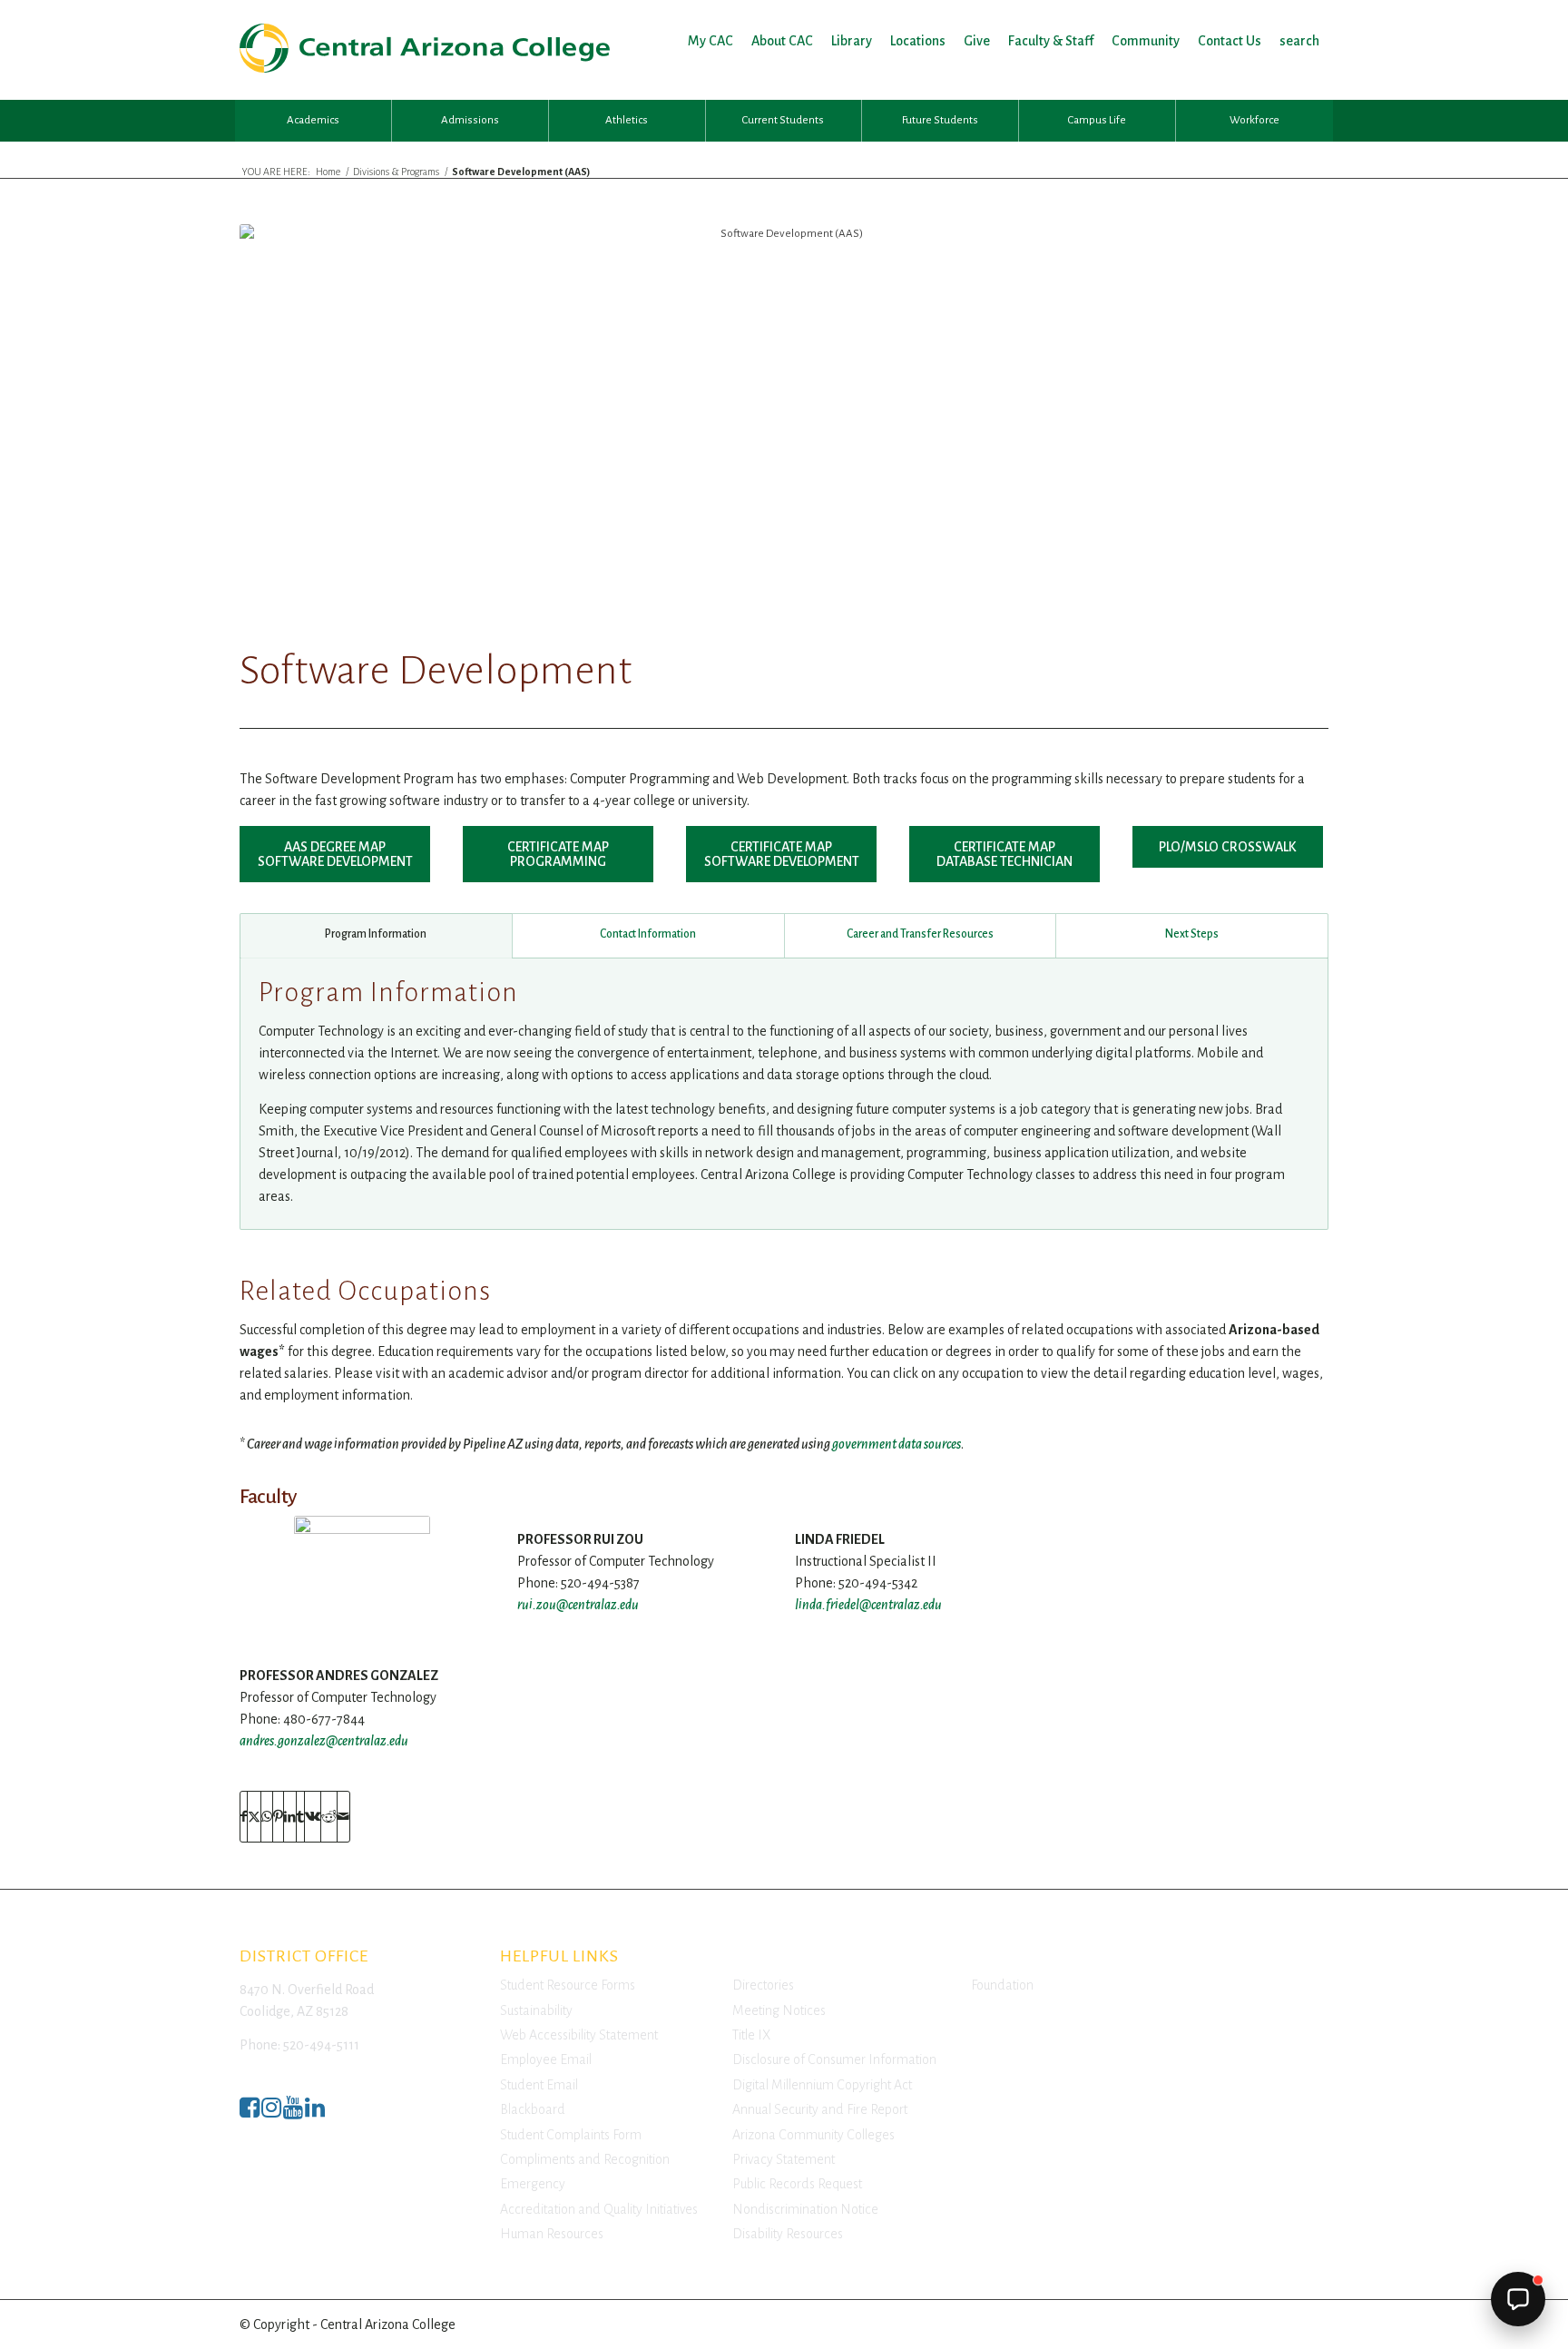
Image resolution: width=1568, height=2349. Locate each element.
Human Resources (552, 2234)
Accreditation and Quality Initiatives (599, 2209)
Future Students (940, 120)
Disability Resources (788, 2234)
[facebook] (250, 2113)
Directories (763, 1985)
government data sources (897, 1444)
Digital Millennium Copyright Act (822, 2085)
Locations (918, 41)
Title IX (751, 2035)
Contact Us (1230, 41)
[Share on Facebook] (244, 1817)
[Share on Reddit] (329, 1817)
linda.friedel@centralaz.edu (868, 1605)
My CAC (710, 41)
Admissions (470, 120)
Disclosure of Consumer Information (834, 2059)
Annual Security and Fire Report (820, 2109)
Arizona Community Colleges (813, 2135)
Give (977, 41)
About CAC (782, 41)
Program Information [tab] (376, 934)
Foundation (1002, 1985)
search (1299, 41)
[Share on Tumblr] (300, 1817)
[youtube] (293, 2113)
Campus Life (1097, 120)
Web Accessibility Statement (579, 2035)
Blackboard (533, 2109)
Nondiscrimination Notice (805, 2209)
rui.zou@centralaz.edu (578, 1605)
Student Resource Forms (568, 1985)
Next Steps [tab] (1192, 934)
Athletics (627, 120)
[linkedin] (315, 2113)
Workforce (1254, 120)
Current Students (783, 120)
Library (852, 41)
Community (1146, 41)
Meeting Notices (779, 2010)
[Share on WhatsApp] (267, 1817)
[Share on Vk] (313, 1817)
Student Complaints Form (571, 2135)
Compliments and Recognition (585, 2159)
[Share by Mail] (343, 1817)
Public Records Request (797, 2184)
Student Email (539, 2085)
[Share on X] (254, 1817)
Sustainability (536, 2010)
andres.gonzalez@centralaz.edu (324, 1741)
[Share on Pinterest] (278, 1817)
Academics (313, 120)
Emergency (533, 2184)
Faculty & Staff (1051, 41)
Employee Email (546, 2059)
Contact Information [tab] (648, 934)
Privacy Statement (784, 2159)
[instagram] (271, 2113)
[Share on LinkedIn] (290, 1817)
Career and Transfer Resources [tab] (920, 934)
